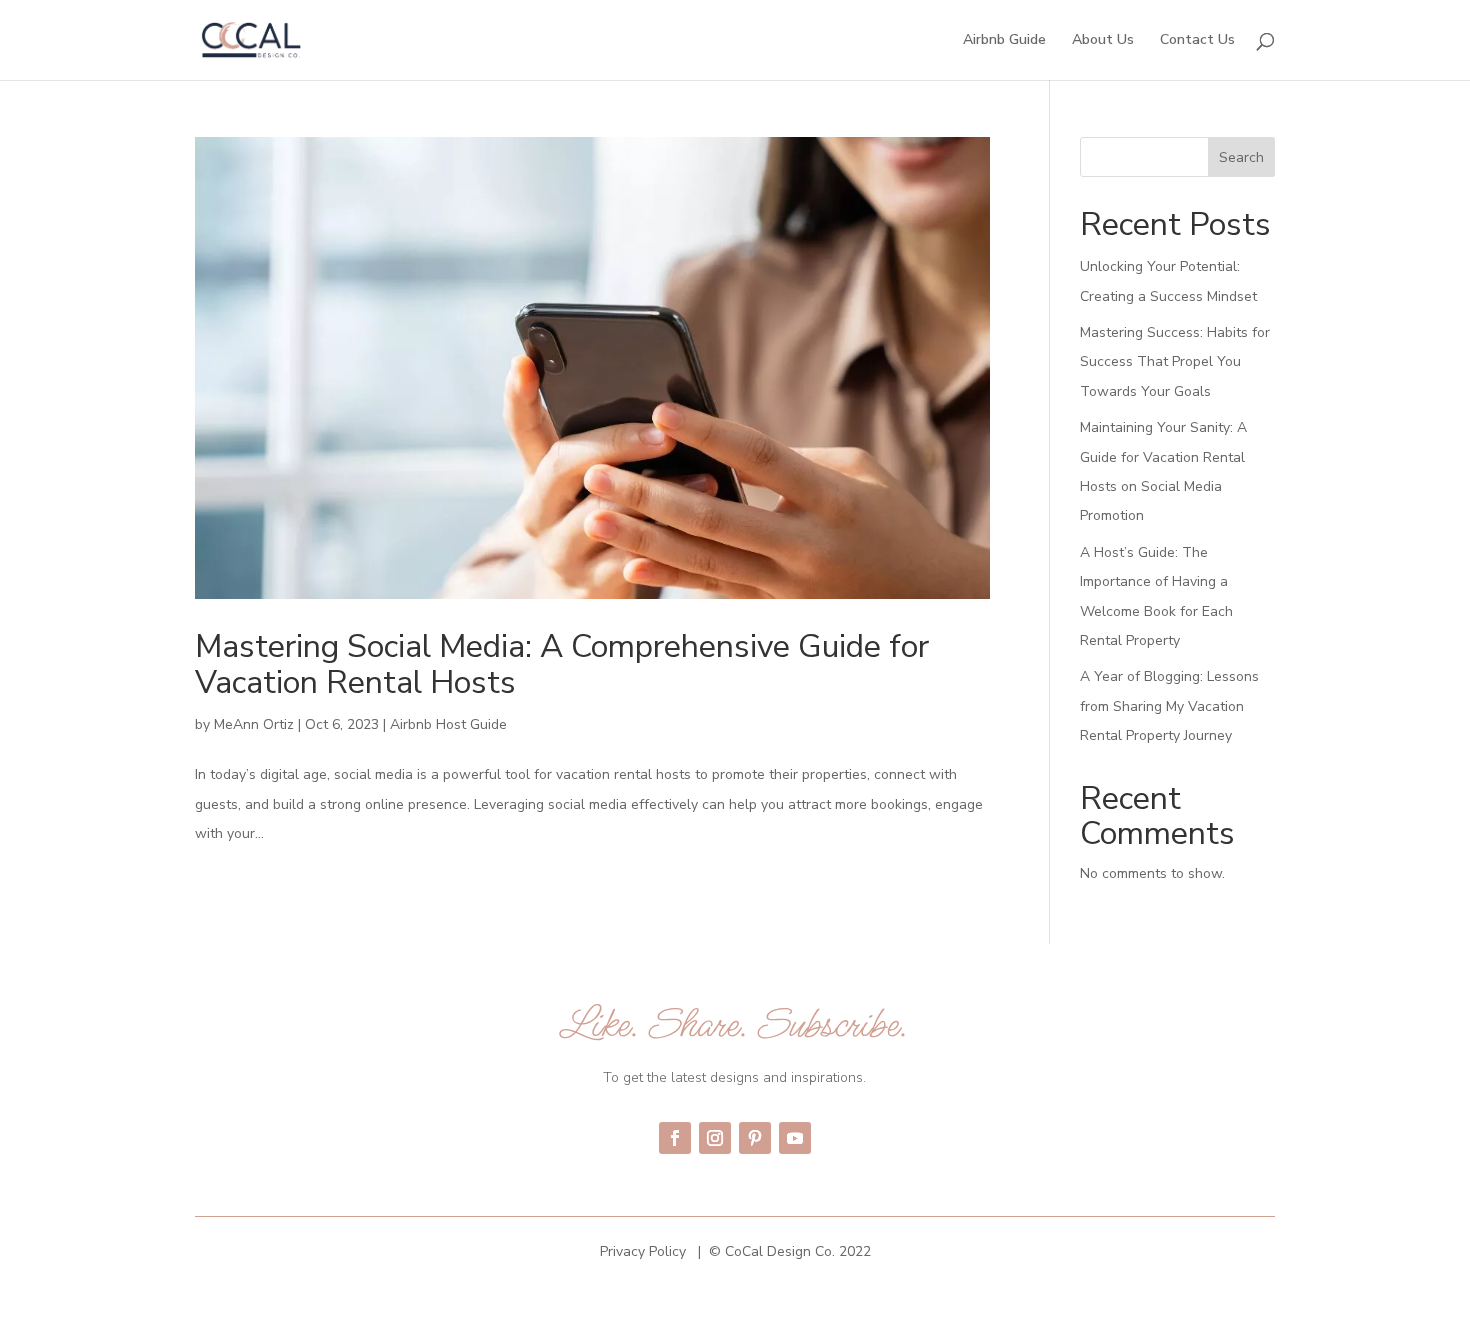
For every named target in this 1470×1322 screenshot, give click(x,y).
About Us (1103, 41)
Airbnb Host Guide (448, 724)
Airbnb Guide (1004, 41)
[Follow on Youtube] (795, 1138)
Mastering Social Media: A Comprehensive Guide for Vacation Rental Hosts (562, 664)
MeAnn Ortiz (254, 724)
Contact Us (1197, 41)
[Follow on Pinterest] (755, 1138)
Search (1241, 157)
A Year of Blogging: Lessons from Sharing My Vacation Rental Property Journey (1169, 706)
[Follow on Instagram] (715, 1138)
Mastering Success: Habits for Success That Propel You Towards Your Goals (1175, 362)
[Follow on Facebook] (675, 1138)
